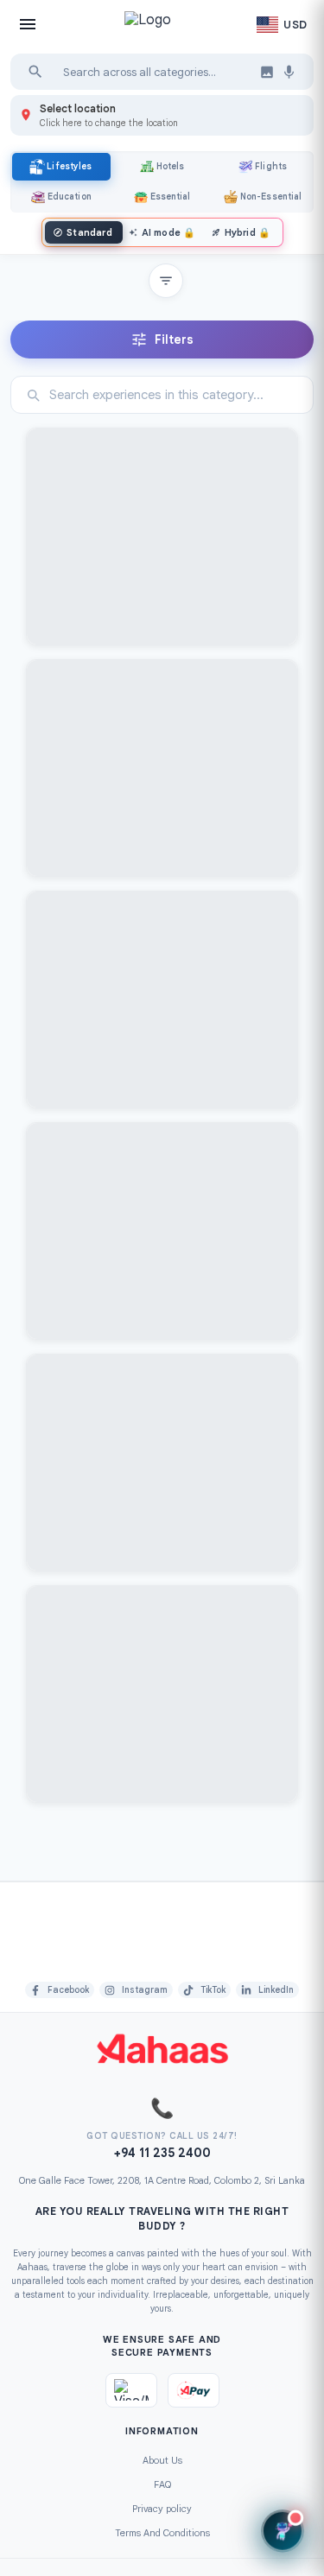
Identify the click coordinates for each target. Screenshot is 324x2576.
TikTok (213, 1990)
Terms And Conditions (162, 2533)
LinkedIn (276, 1990)
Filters (174, 339)
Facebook (68, 1990)
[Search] (35, 72)
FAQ (162, 2484)
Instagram (145, 1990)
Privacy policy (162, 2509)
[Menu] (28, 24)
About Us (162, 2460)
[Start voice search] (289, 72)
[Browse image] (267, 72)
